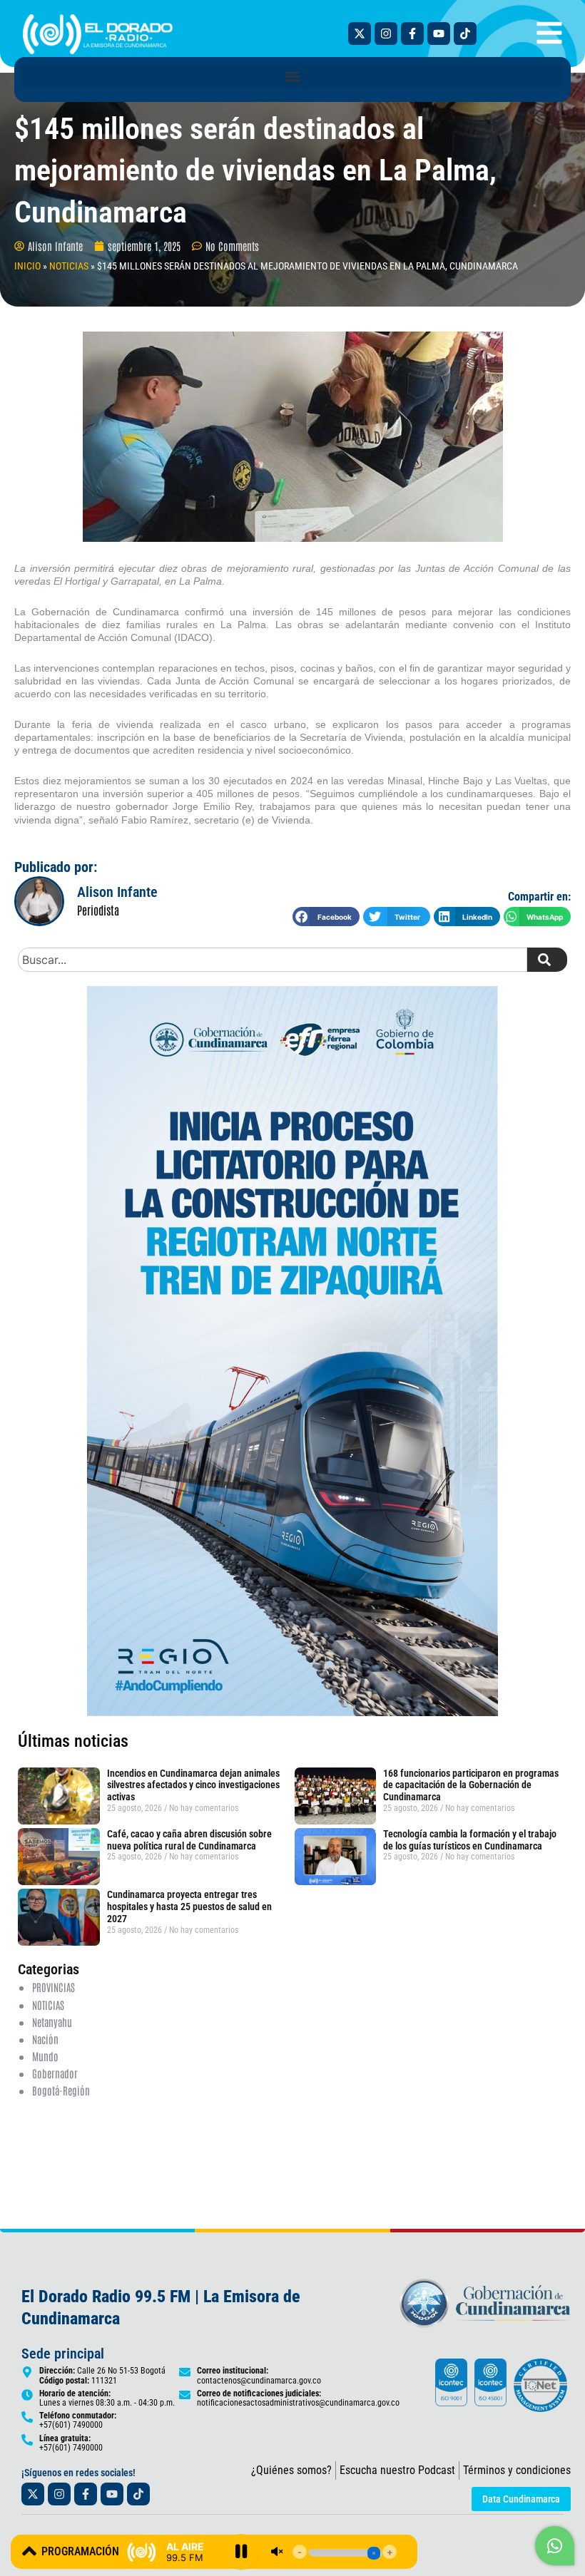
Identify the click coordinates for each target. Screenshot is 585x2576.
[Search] (547, 960)
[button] (292, 76)
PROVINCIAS (54, 1987)
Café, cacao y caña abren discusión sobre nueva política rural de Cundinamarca (189, 1840)
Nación (45, 2039)
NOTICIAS (69, 266)
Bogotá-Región (61, 2090)
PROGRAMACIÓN (80, 2551)
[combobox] (273, 960)
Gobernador (55, 2073)
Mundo (45, 2056)
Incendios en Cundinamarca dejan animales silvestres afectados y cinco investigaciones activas (193, 1785)
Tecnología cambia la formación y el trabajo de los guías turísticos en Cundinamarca (470, 1840)
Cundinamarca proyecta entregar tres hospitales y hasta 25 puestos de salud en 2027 (189, 1907)
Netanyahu (52, 2022)
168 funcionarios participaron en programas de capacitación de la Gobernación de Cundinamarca (471, 1785)
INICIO (27, 266)
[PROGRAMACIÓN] (29, 2551)
